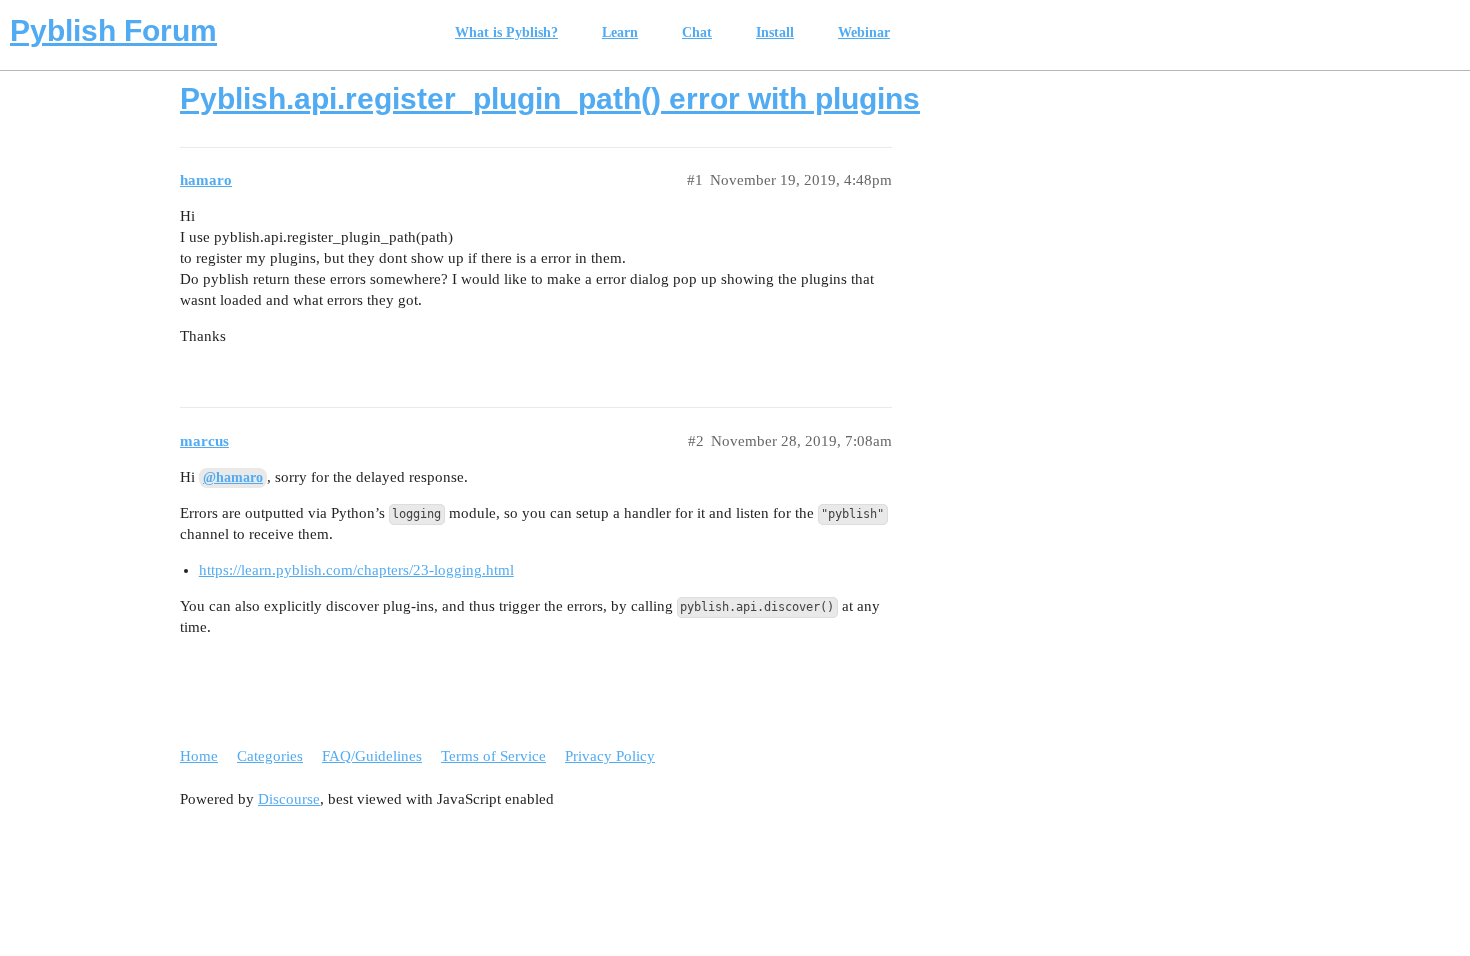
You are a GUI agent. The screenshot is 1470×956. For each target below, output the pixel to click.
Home (199, 756)
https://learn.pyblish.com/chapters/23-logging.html (356, 570)
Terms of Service (493, 756)
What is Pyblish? (506, 32)
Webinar (864, 32)
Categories (270, 756)
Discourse (289, 799)
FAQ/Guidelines (372, 756)
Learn (620, 32)
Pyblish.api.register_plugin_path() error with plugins (550, 98)
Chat (697, 32)
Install (775, 32)
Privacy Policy (610, 756)
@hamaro (233, 477)
